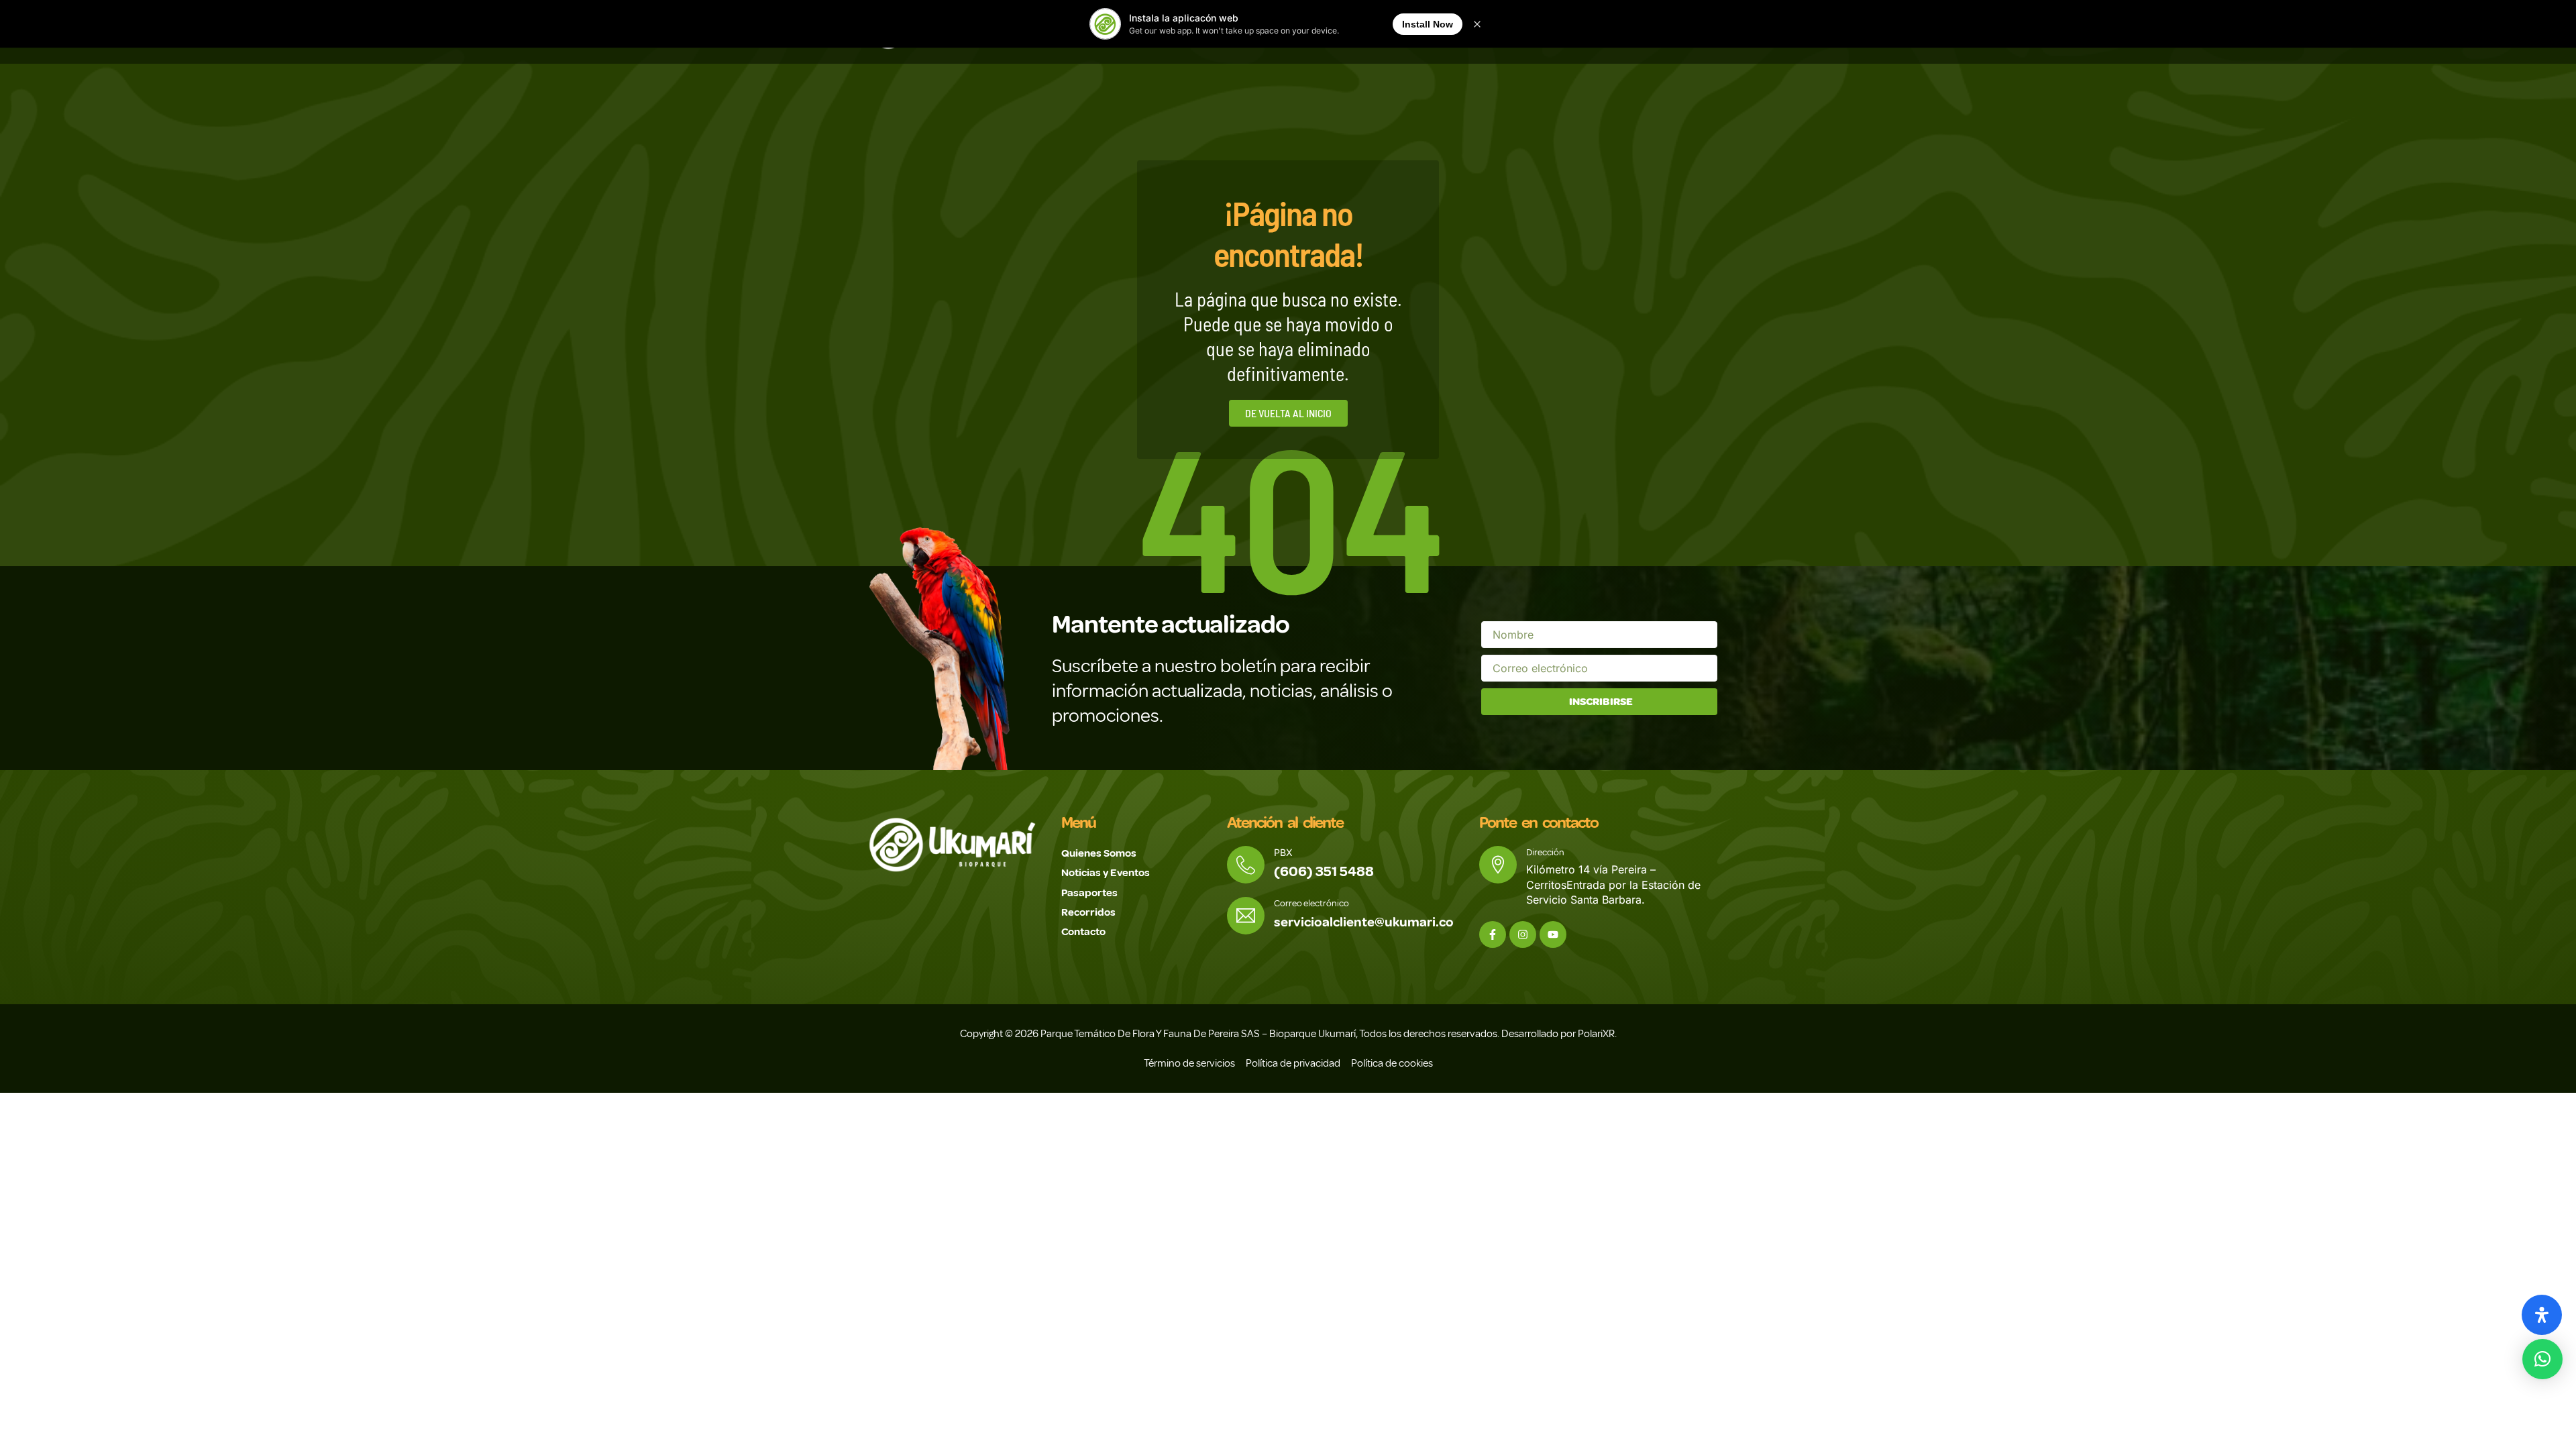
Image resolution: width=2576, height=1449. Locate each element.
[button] (2542, 1359)
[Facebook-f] (1493, 934)
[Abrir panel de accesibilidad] (2542, 1315)
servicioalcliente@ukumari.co (1364, 922)
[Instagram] (1523, 934)
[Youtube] (1553, 934)
